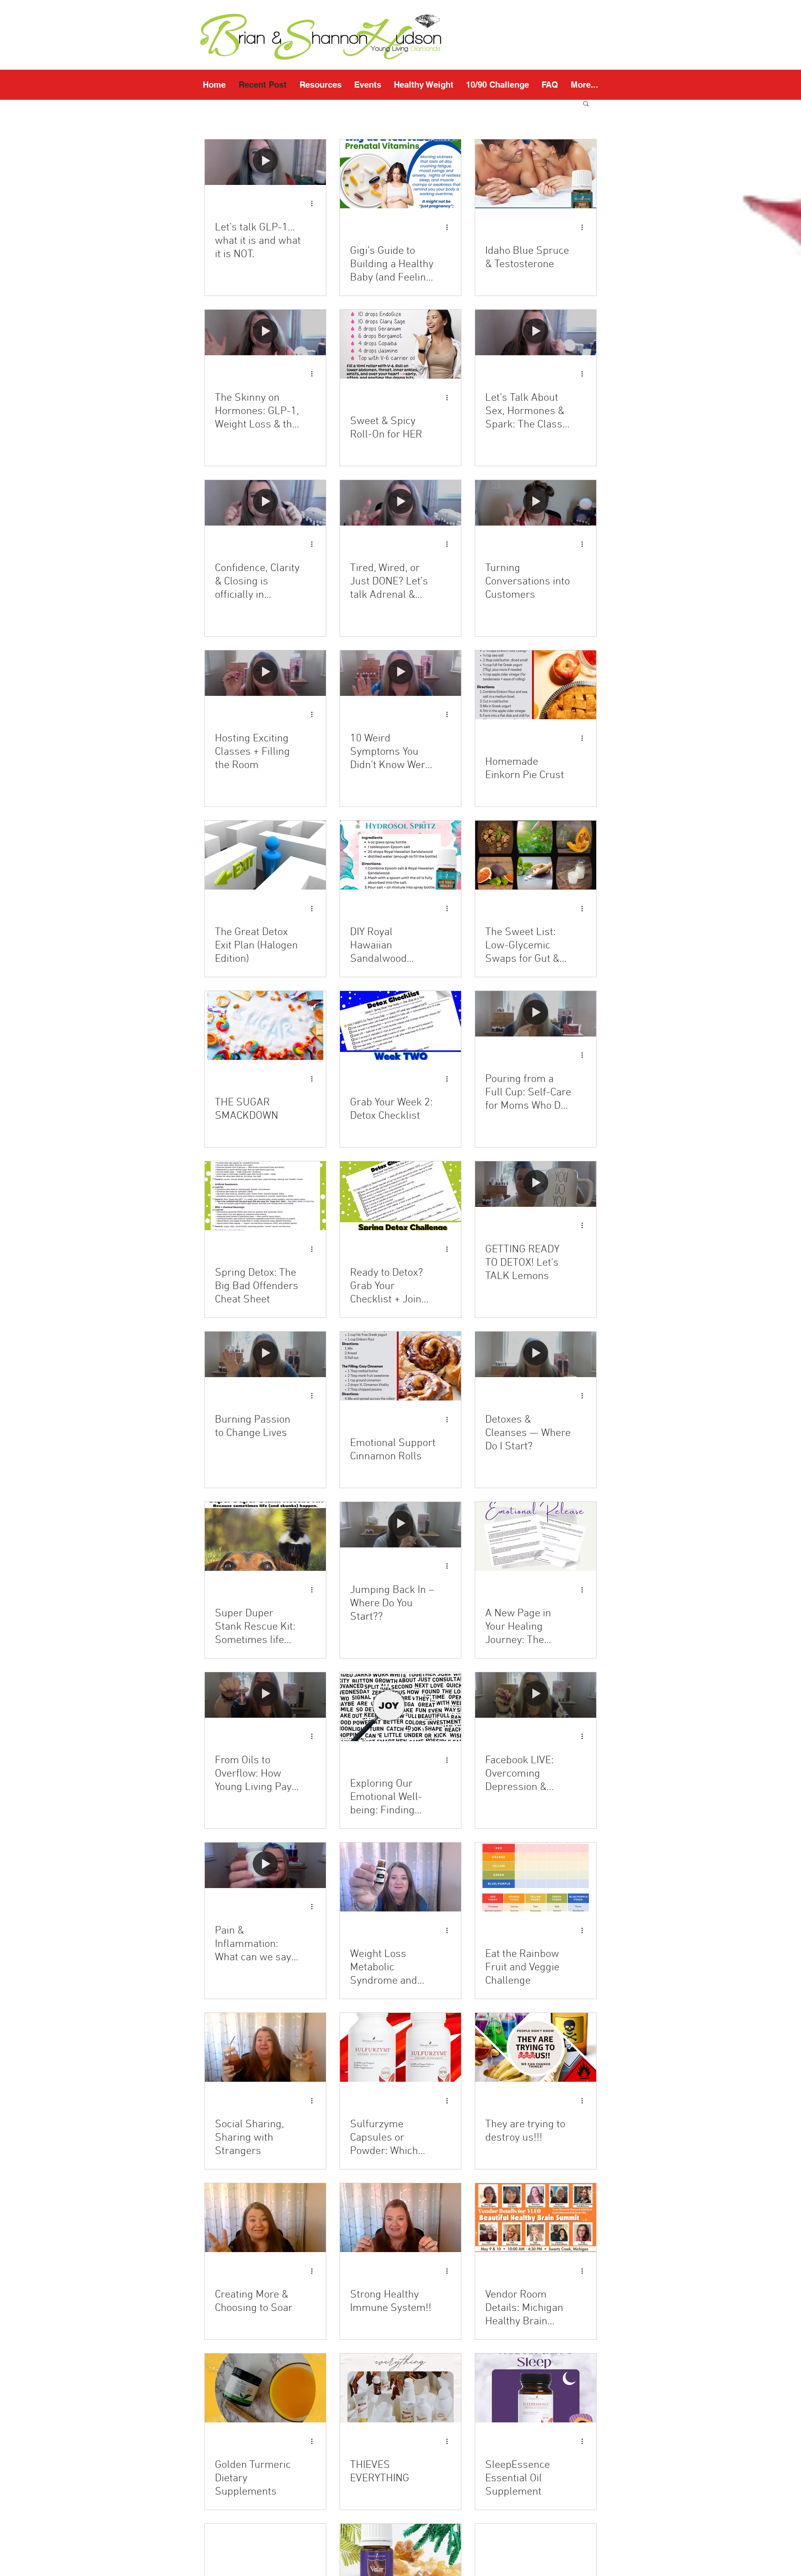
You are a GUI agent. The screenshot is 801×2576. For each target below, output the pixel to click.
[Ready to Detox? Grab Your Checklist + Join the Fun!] (400, 1196)
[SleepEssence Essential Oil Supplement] (536, 2388)
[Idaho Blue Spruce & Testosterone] (536, 174)
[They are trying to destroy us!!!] (536, 2047)
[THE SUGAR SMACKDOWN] (265, 1025)
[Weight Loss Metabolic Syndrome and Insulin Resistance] (400, 1877)
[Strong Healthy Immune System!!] (400, 2218)
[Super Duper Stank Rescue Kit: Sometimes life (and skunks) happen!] (265, 1536)
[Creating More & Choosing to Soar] (265, 2218)
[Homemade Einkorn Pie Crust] (536, 685)
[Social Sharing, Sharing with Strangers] (265, 2047)
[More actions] (315, 204)
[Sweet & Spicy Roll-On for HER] (400, 344)
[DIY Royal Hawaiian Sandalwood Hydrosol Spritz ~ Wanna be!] (400, 855)
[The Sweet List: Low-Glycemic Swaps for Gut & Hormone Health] (536, 855)
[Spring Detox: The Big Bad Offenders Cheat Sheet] (265, 1196)
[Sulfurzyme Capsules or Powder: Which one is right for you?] (400, 2047)
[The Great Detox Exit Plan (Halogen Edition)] (265, 855)
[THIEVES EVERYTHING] (400, 2388)
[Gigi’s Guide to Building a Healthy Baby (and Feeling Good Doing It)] (400, 174)
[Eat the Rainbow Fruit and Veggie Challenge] (536, 1877)
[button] (320, 85)
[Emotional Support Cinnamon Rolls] (400, 1366)
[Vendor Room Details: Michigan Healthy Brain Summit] (536, 2218)
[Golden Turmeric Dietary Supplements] (265, 2388)
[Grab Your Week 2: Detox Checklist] (400, 1025)
